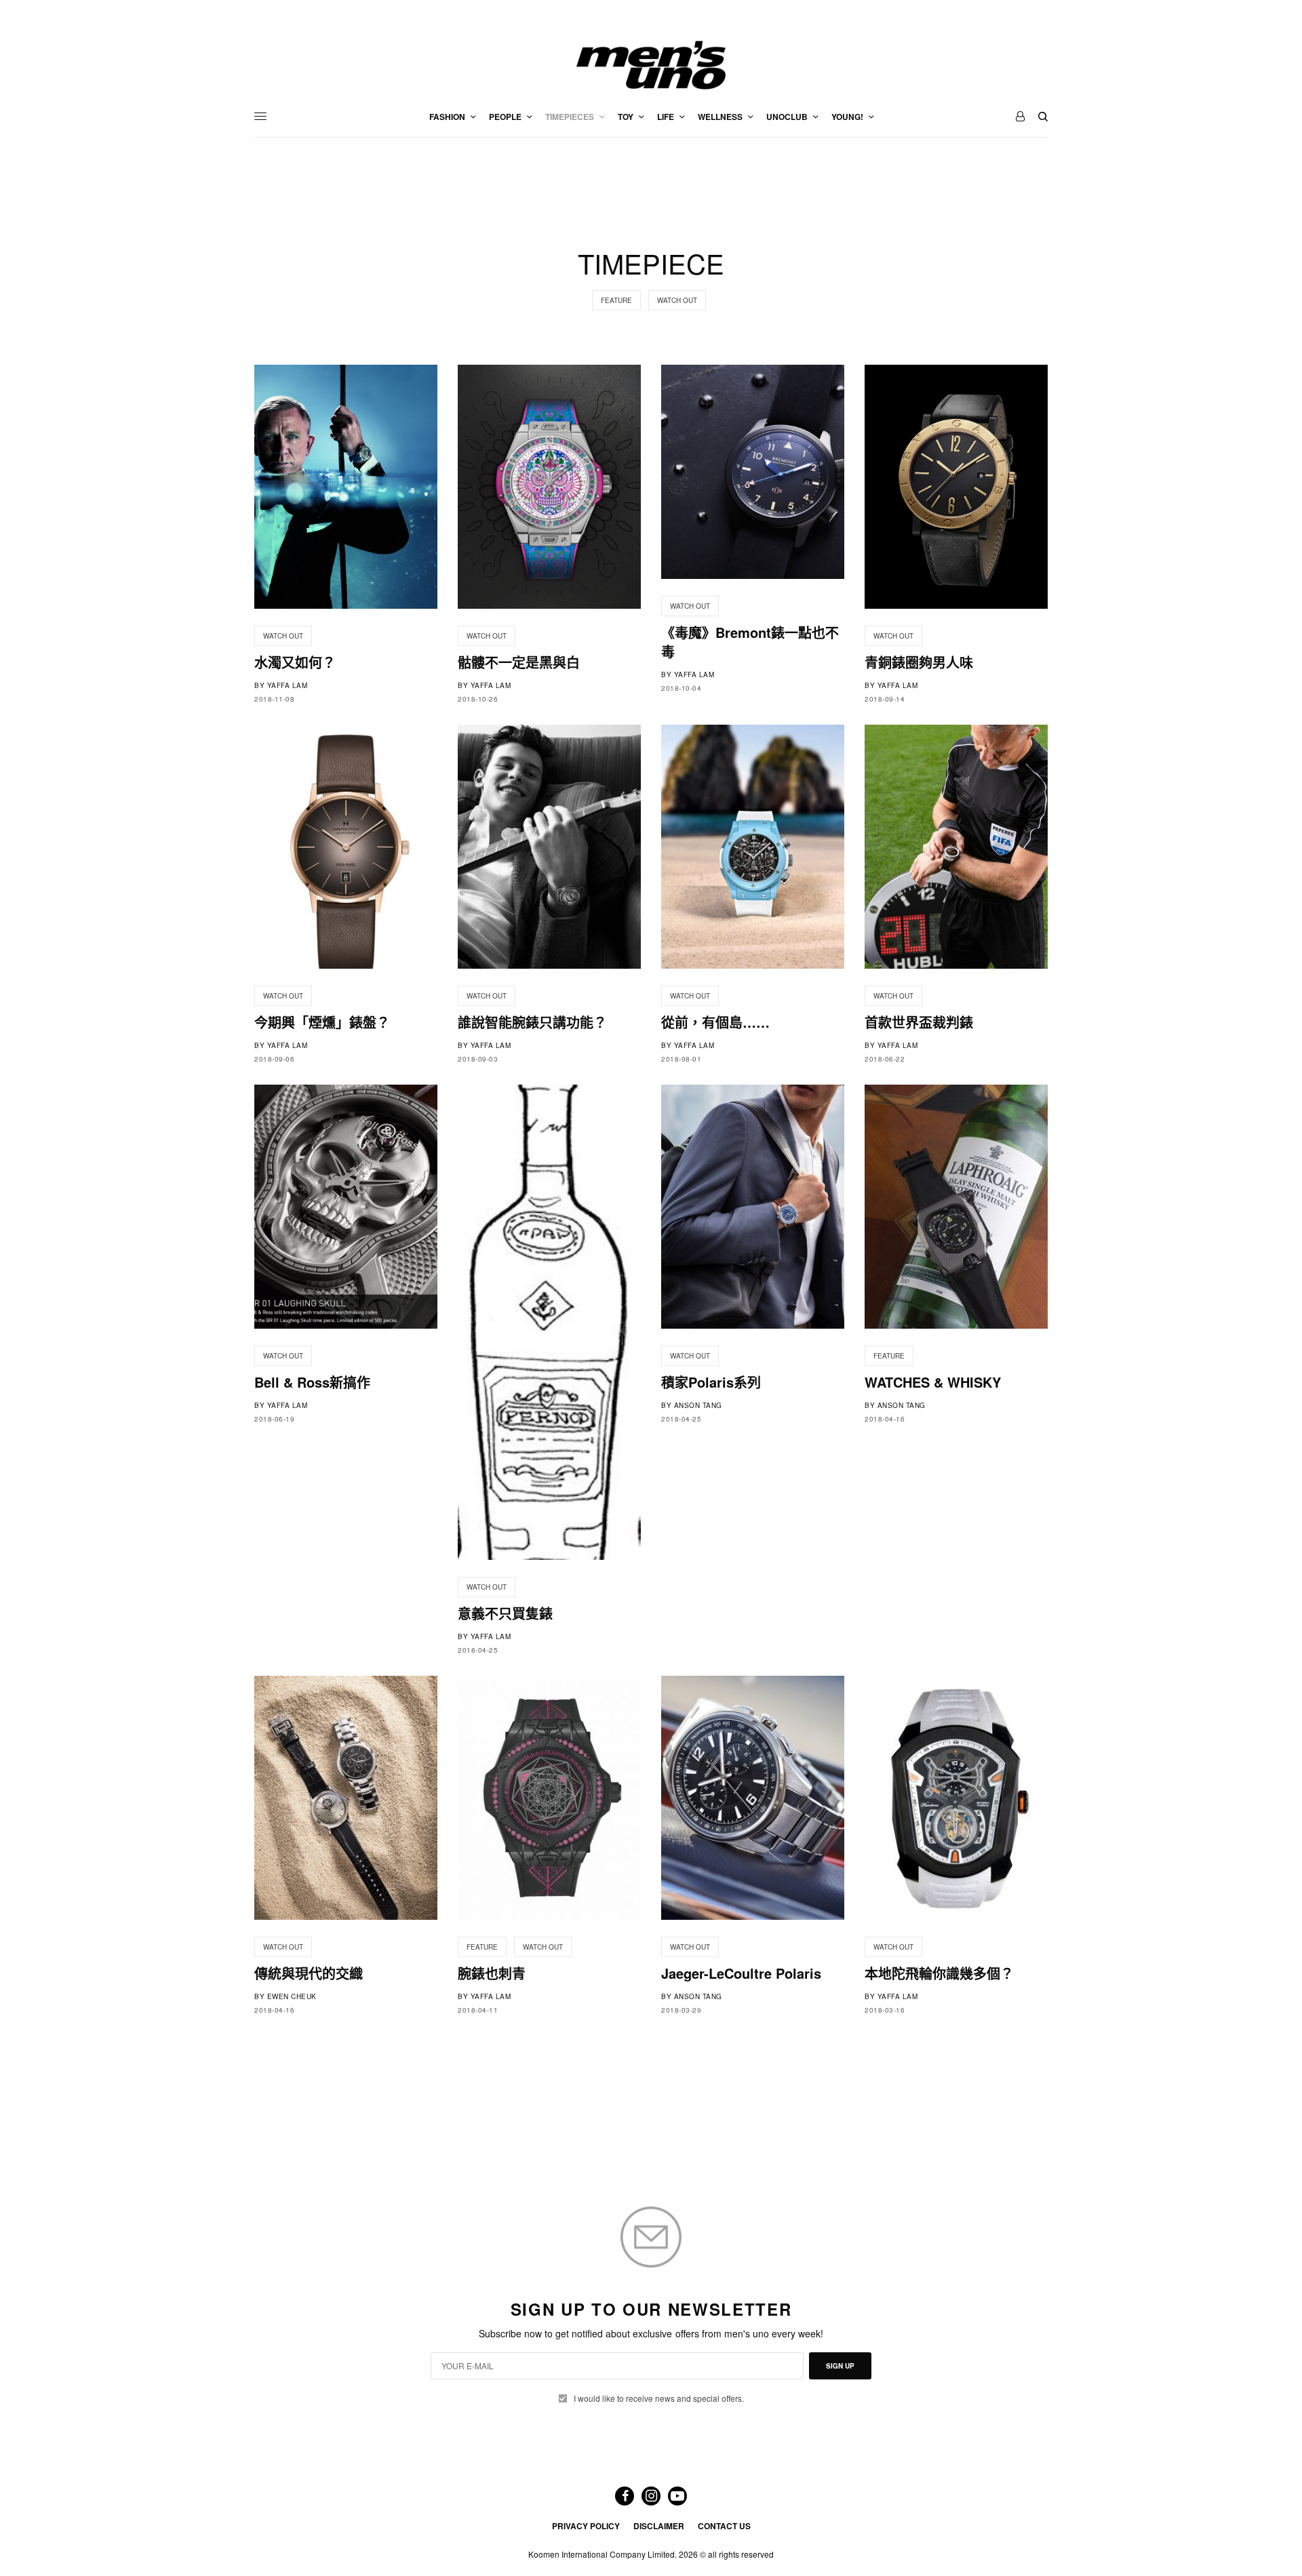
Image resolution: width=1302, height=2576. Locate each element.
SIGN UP (840, 2366)
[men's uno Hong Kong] (651, 65)
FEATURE (616, 300)
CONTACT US (724, 2526)
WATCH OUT (677, 300)
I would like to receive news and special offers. (659, 2398)
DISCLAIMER (659, 2526)
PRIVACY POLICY (586, 2526)
